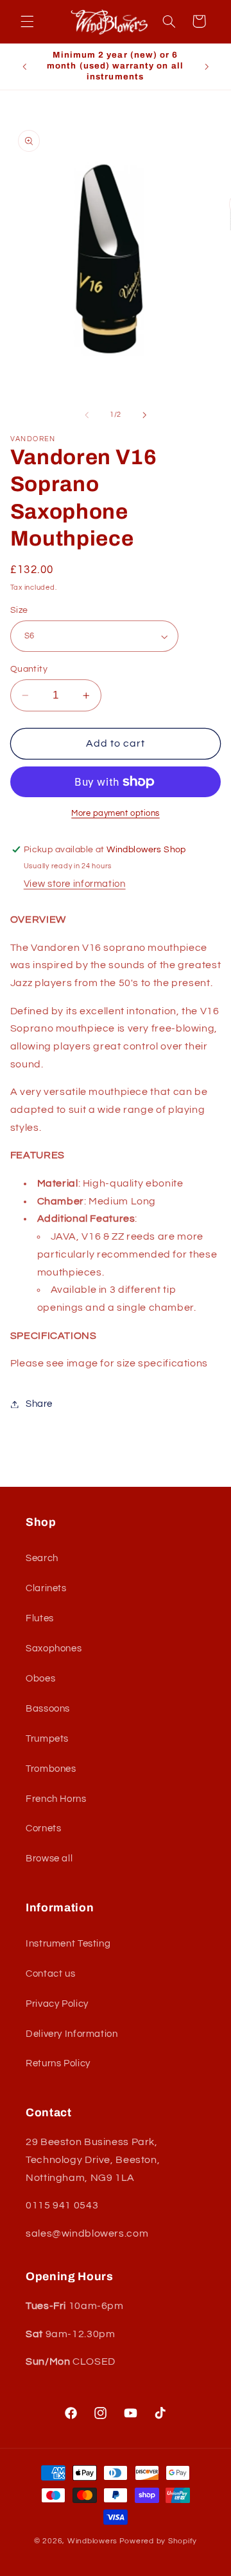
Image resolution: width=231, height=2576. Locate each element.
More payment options (116, 814)
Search (42, 1558)
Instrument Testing (68, 1944)
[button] (27, 21)
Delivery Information (72, 2034)
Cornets (43, 1828)
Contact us (50, 1974)
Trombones (51, 1769)
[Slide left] (87, 415)
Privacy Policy (57, 2004)
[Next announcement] (207, 67)
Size (19, 610)
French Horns (56, 1799)
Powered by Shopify (158, 2541)
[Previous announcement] (24, 67)
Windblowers (92, 2541)
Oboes (40, 1679)
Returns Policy (58, 2063)
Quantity (29, 669)
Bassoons (48, 1709)
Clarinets (46, 1588)
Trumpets (47, 1739)
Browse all (49, 1859)
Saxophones (54, 1648)
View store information (75, 884)
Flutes (40, 1618)
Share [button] (39, 1404)
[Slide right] (144, 415)
